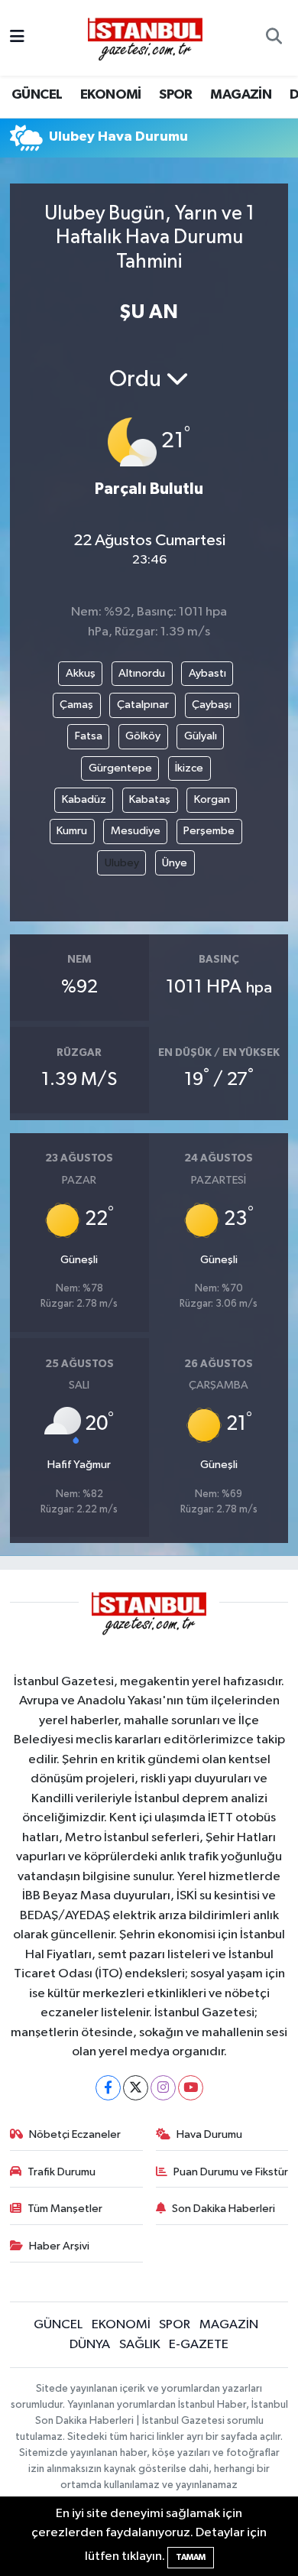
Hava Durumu (209, 2134)
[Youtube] (191, 2088)
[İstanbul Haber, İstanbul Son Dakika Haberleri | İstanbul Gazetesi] (145, 38)
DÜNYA (90, 2345)
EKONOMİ (111, 95)
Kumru (72, 831)
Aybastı (207, 673)
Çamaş (76, 705)
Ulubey (122, 863)
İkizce (189, 768)
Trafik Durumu (62, 2172)
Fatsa (89, 736)
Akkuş (81, 673)
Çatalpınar (143, 705)
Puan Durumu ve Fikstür (231, 2172)
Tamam (191, 2557)
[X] (136, 2088)
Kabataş (150, 799)
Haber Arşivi (59, 2246)
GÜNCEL (37, 95)
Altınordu (142, 673)
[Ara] (274, 38)
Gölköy (143, 736)
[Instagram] (163, 2088)
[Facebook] (108, 2088)
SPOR (176, 95)
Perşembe (209, 831)
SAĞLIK (140, 2345)
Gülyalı (201, 736)
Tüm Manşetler (65, 2209)
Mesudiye (136, 831)
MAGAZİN (241, 95)
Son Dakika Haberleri (223, 2209)
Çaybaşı (212, 705)
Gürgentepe (120, 768)
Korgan (212, 799)
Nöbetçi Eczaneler (75, 2134)
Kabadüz (84, 799)
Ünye (175, 863)
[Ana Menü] (17, 38)
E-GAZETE (199, 2345)
